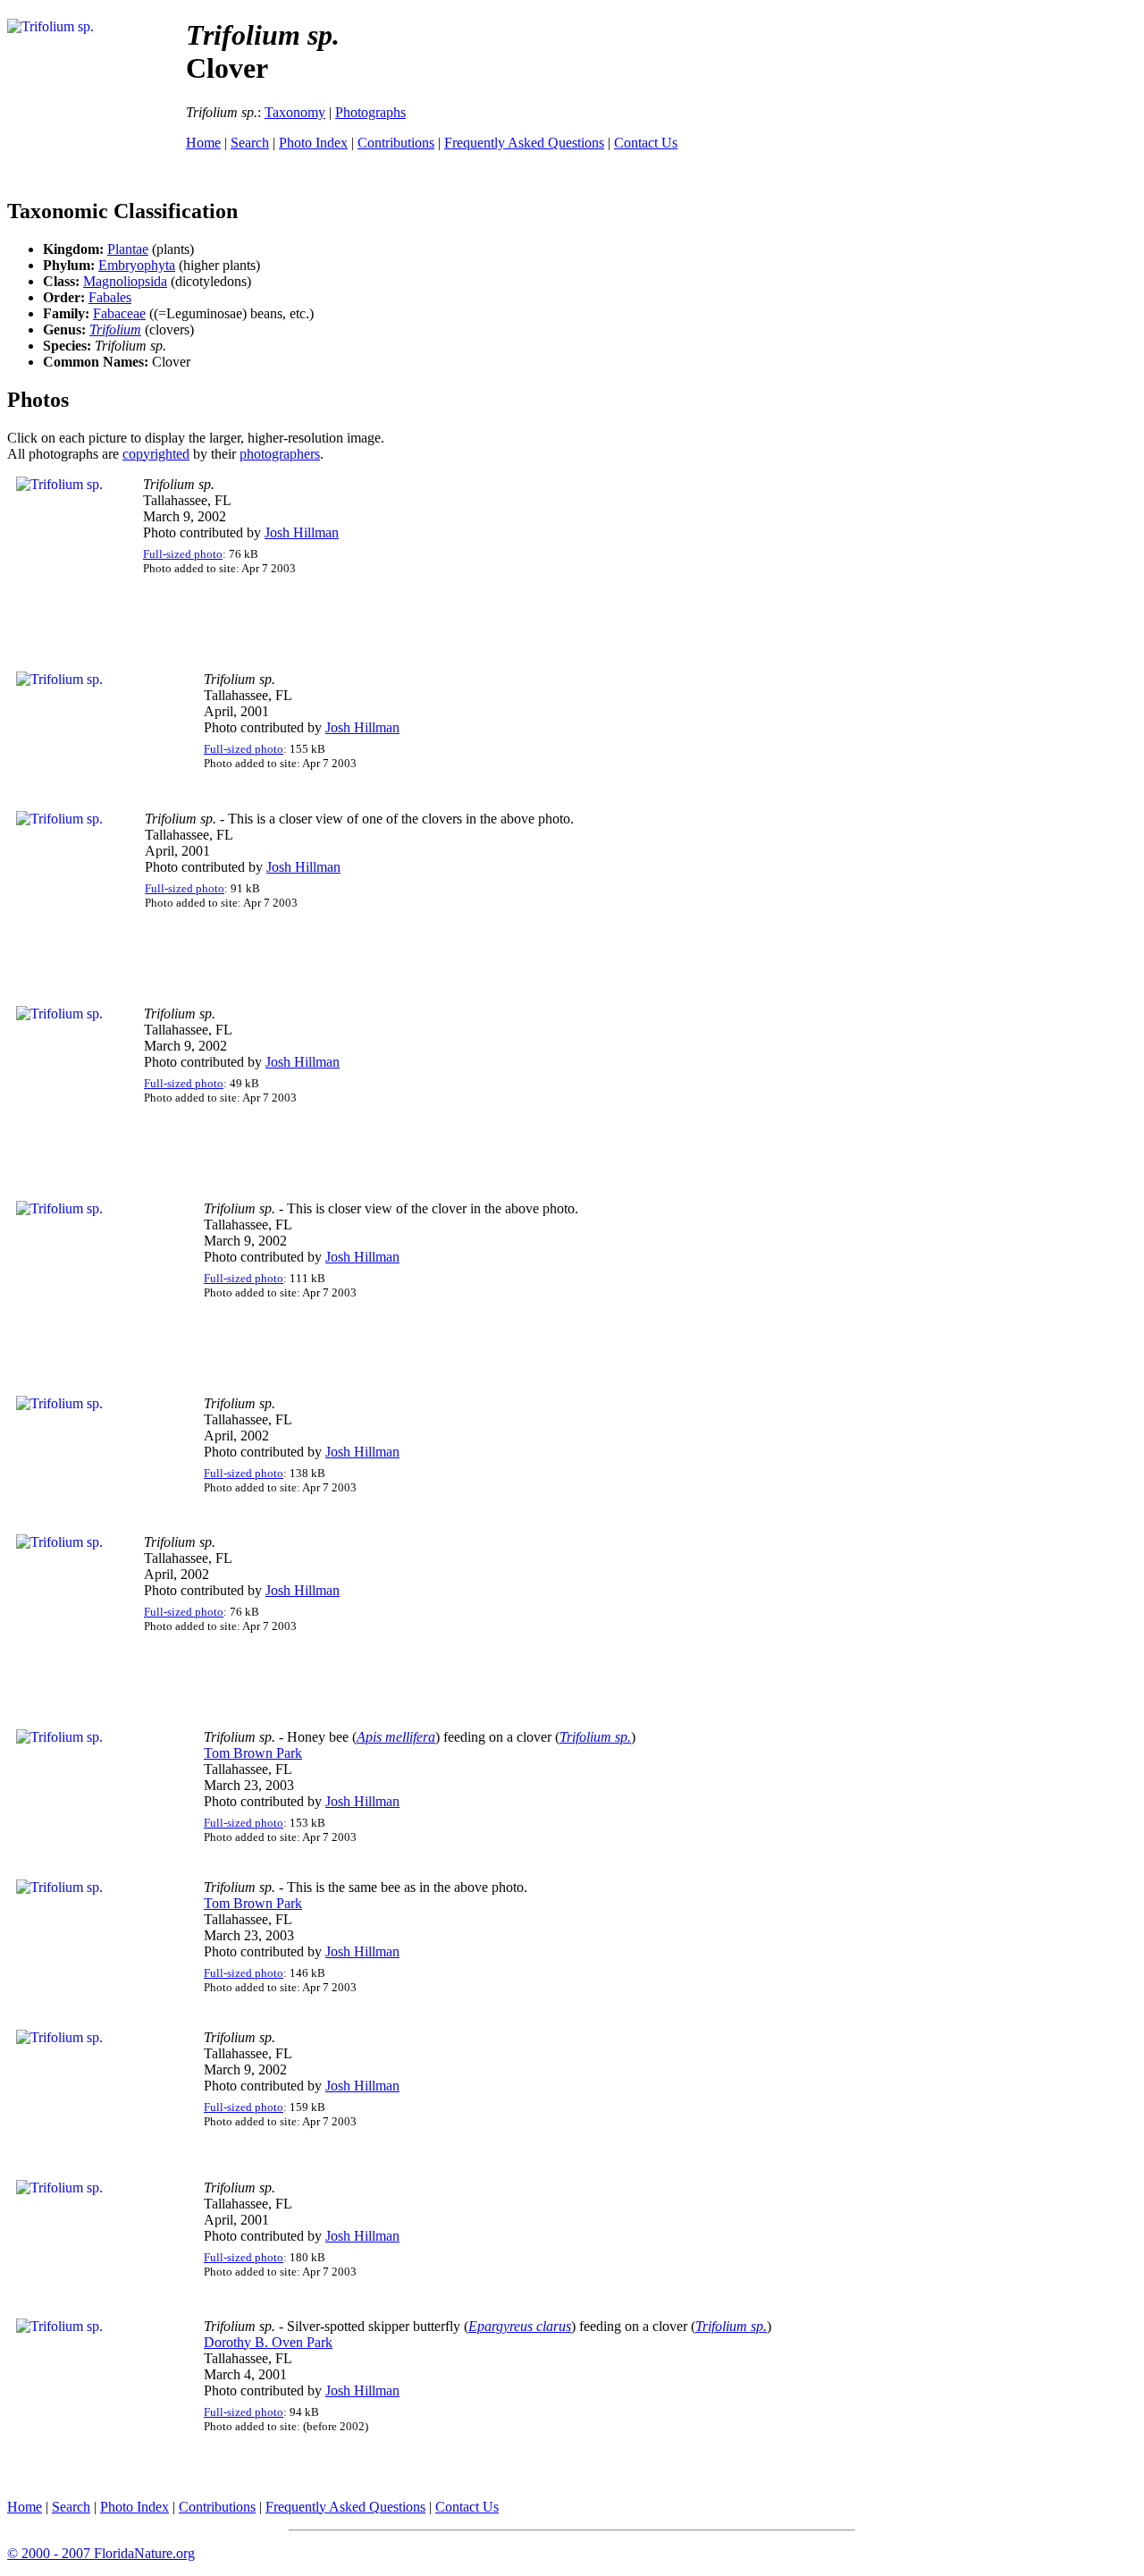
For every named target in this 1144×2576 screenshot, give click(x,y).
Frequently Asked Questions (524, 143)
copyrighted (156, 454)
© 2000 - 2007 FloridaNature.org (101, 2553)
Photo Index (313, 143)
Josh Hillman (302, 532)
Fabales (110, 297)
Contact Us (646, 143)
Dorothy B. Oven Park (268, 2342)
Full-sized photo (183, 554)
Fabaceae (119, 313)
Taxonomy (295, 112)
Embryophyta (137, 265)
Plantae (128, 249)
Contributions (396, 143)
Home (203, 143)
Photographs (370, 112)
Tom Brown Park (253, 1753)
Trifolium (115, 329)
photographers (280, 454)
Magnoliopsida (125, 281)
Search (250, 143)
